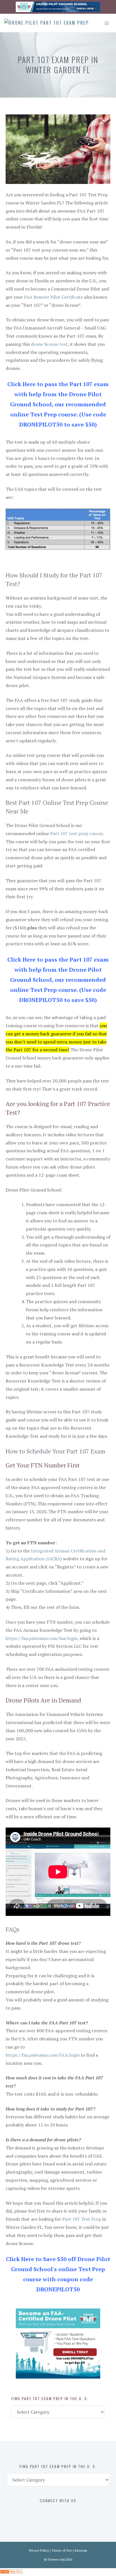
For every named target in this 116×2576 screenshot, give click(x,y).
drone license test (49, 344)
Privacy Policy (39, 2550)
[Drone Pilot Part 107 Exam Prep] (47, 23)
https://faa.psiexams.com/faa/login (42, 1638)
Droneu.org (56, 2559)
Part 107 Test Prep (82, 2219)
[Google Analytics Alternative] (11, 2572)
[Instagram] (63, 2512)
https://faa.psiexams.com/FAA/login (43, 2055)
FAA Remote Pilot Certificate (53, 297)
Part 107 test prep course (76, 833)
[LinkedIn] (75, 2512)
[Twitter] (51, 2512)
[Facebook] (39, 2512)
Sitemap (81, 2550)
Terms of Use (62, 2550)
